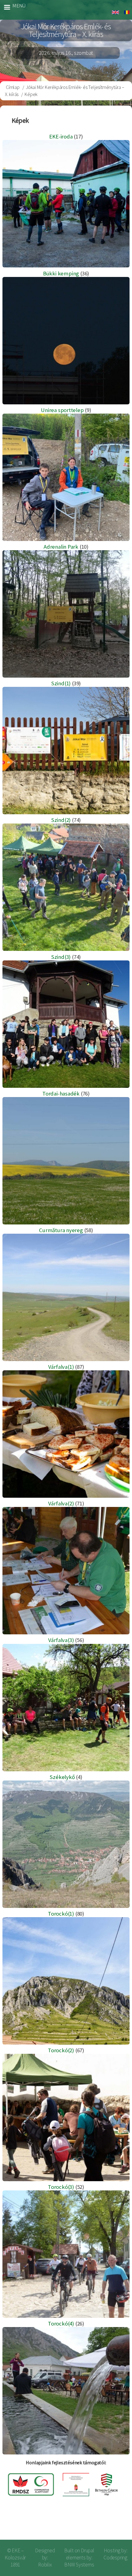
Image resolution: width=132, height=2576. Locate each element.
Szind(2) (61, 820)
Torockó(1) (61, 1914)
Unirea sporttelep (62, 410)
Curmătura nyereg (61, 1230)
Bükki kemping (61, 273)
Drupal (87, 2550)
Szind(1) (61, 683)
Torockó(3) (61, 2187)
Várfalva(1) (61, 1367)
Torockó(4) (61, 2324)
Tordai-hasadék (61, 1094)
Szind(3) (61, 957)
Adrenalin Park (61, 547)
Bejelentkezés (107, 2525)
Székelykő (62, 1777)
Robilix (45, 2565)
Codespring (115, 2558)
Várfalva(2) (61, 1503)
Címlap (13, 87)
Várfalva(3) (61, 1640)
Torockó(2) (61, 2050)
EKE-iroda (61, 136)
